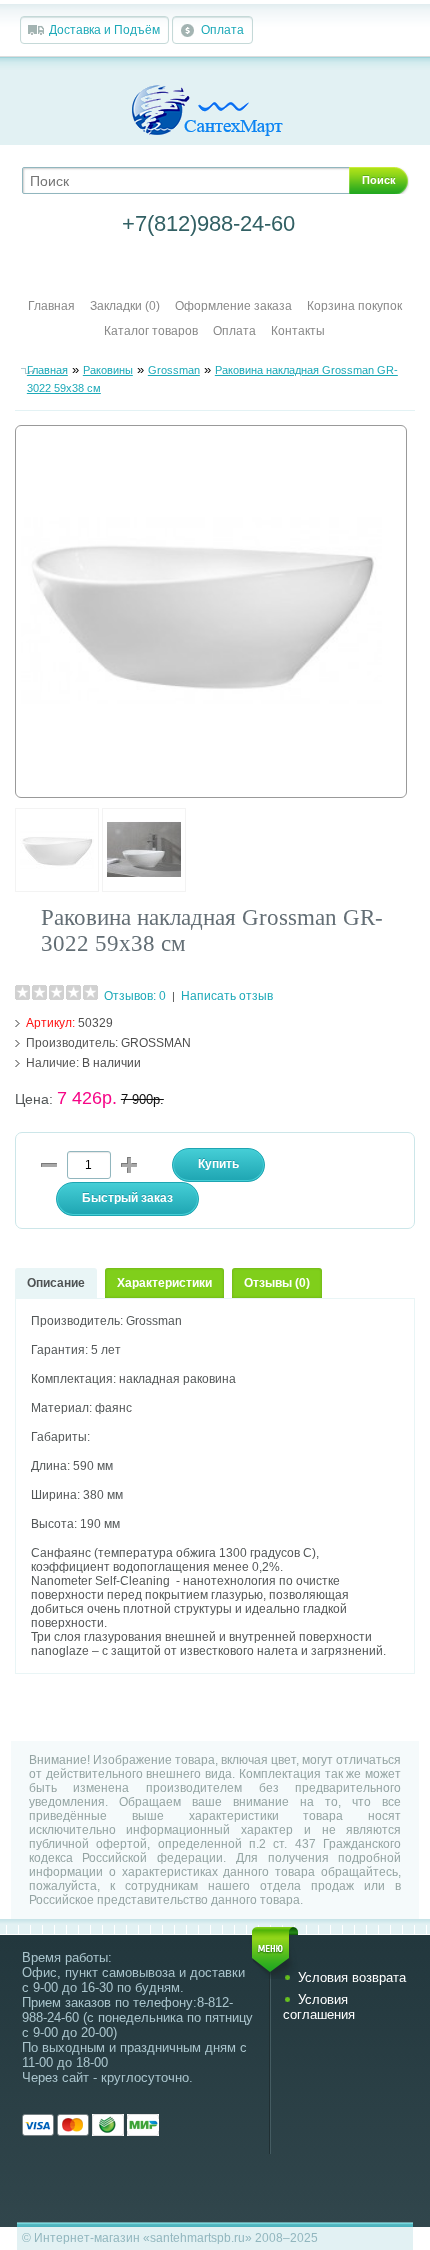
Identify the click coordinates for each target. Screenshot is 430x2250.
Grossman (174, 370)
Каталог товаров (151, 331)
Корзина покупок (354, 306)
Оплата (222, 30)
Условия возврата (352, 1977)
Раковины (108, 370)
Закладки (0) (125, 306)
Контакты (298, 331)
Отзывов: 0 (135, 996)
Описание (56, 1283)
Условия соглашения (319, 2007)
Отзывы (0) (277, 1283)
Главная (51, 306)
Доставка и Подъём (104, 30)
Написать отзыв (227, 996)
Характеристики (164, 1283)
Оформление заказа (233, 306)
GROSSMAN (156, 1043)
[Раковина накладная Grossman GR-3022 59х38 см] (57, 888)
